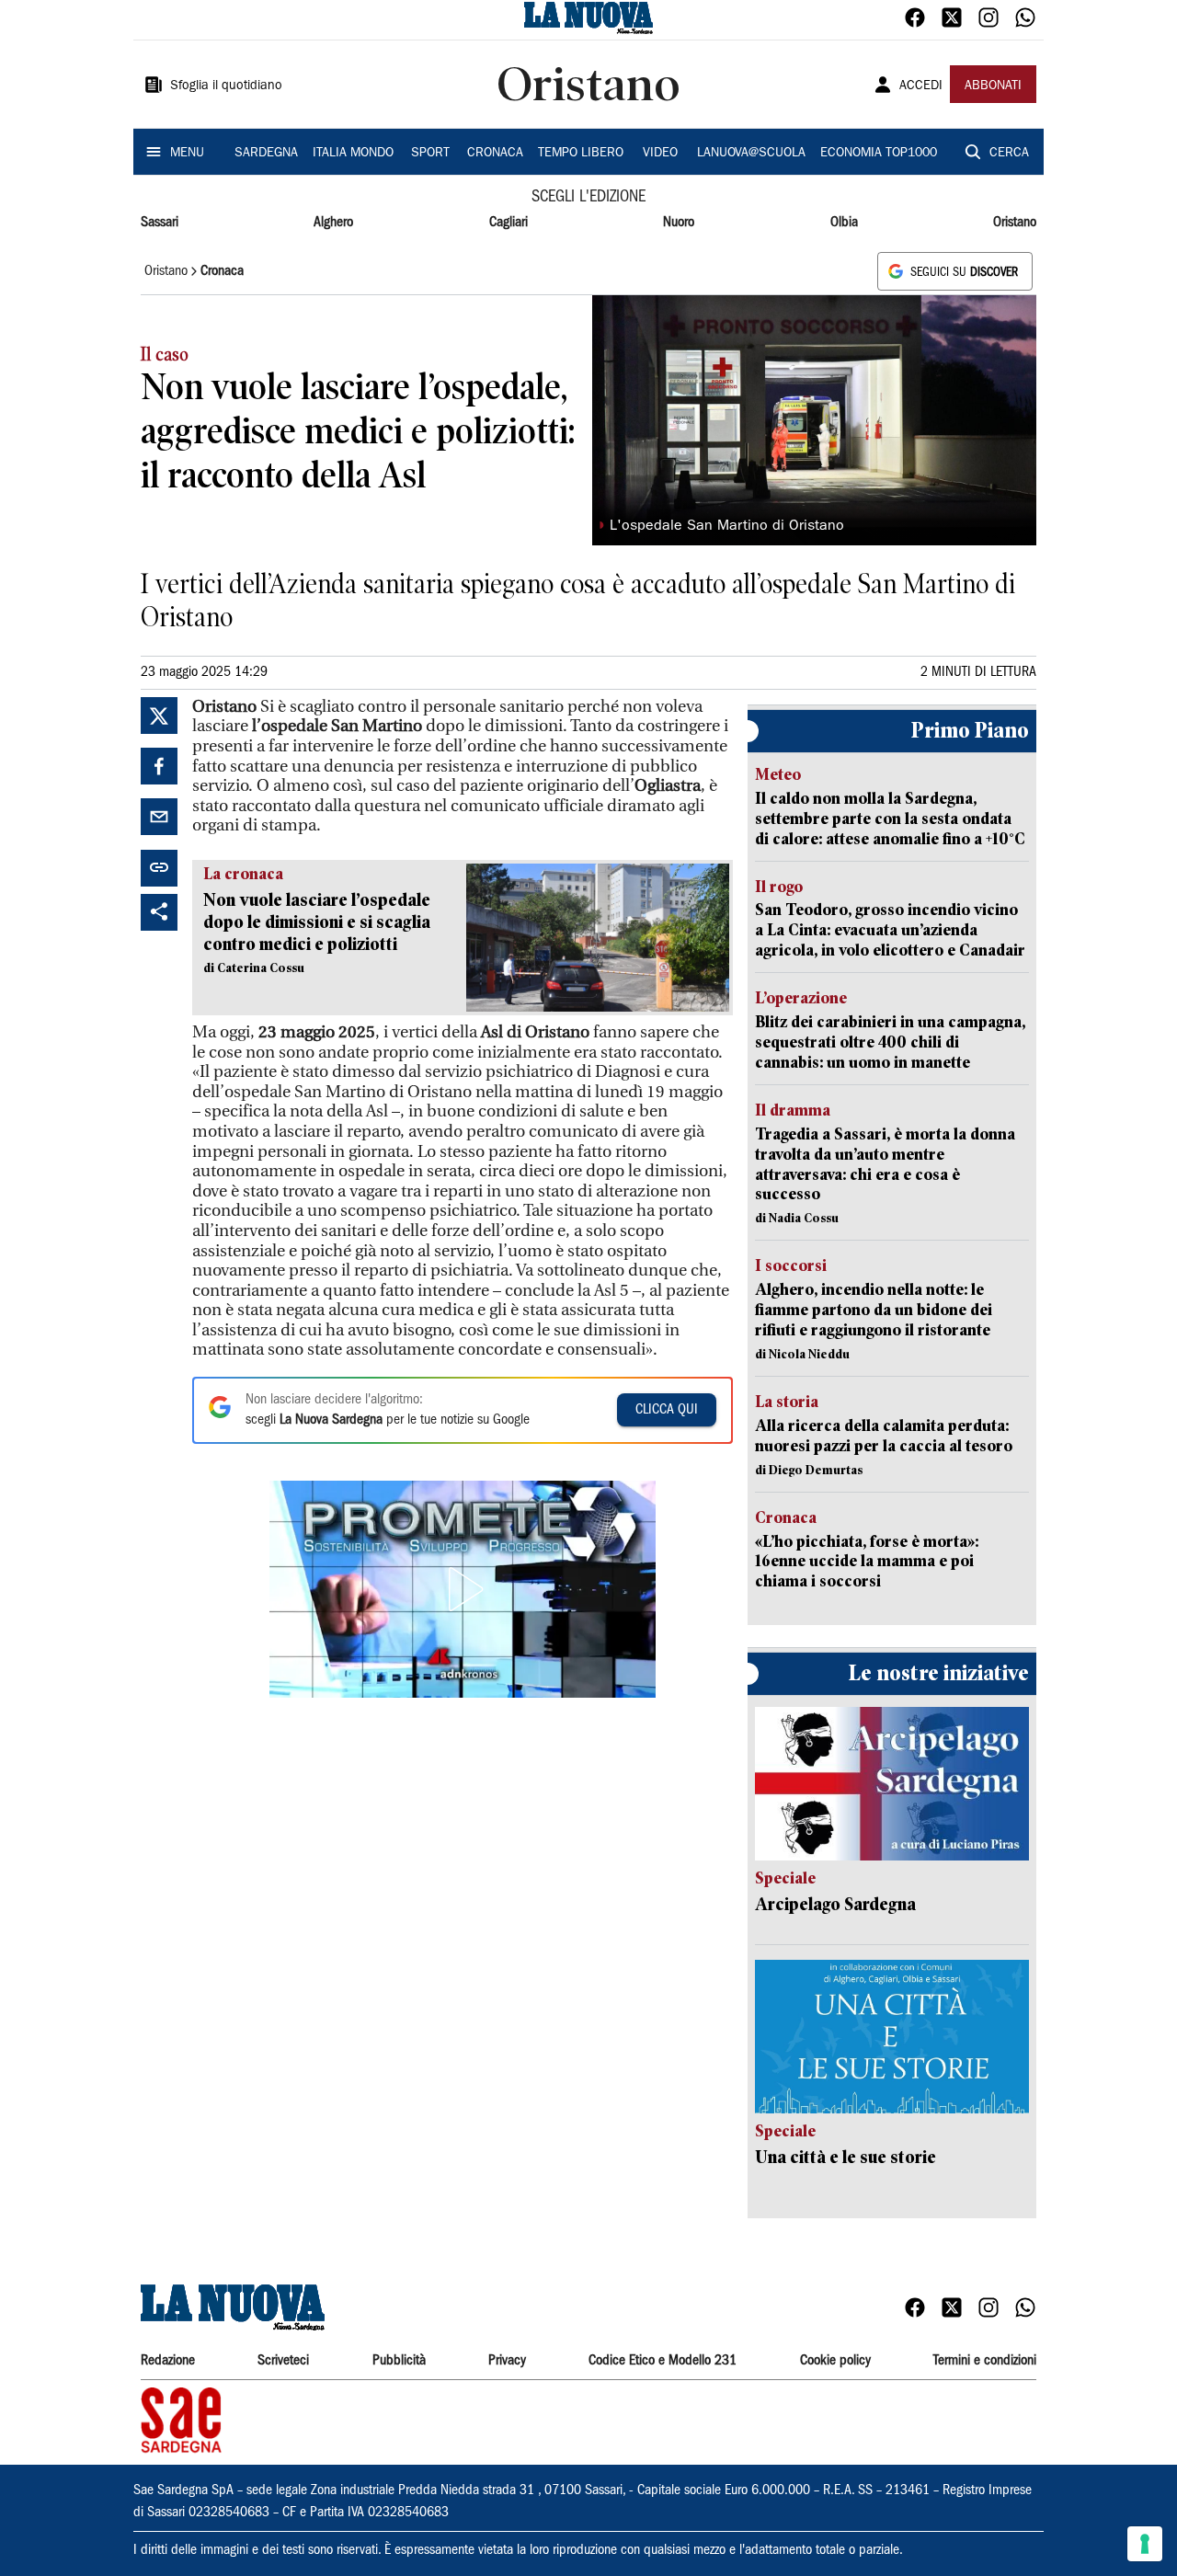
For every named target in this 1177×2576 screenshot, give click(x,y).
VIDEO (660, 154)
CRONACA (495, 154)
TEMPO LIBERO (581, 154)
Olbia (844, 223)
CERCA (1009, 154)
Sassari (160, 223)
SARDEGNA (266, 154)
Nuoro (679, 223)
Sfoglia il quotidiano (226, 86)
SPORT (430, 154)
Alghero (333, 223)
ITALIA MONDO (353, 154)
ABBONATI (993, 86)
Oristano (1015, 223)
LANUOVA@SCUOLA (751, 154)
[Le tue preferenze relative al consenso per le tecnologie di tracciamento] (1145, 2544)
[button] (463, 1589)
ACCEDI (921, 86)
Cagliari (509, 223)
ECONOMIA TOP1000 (879, 154)
